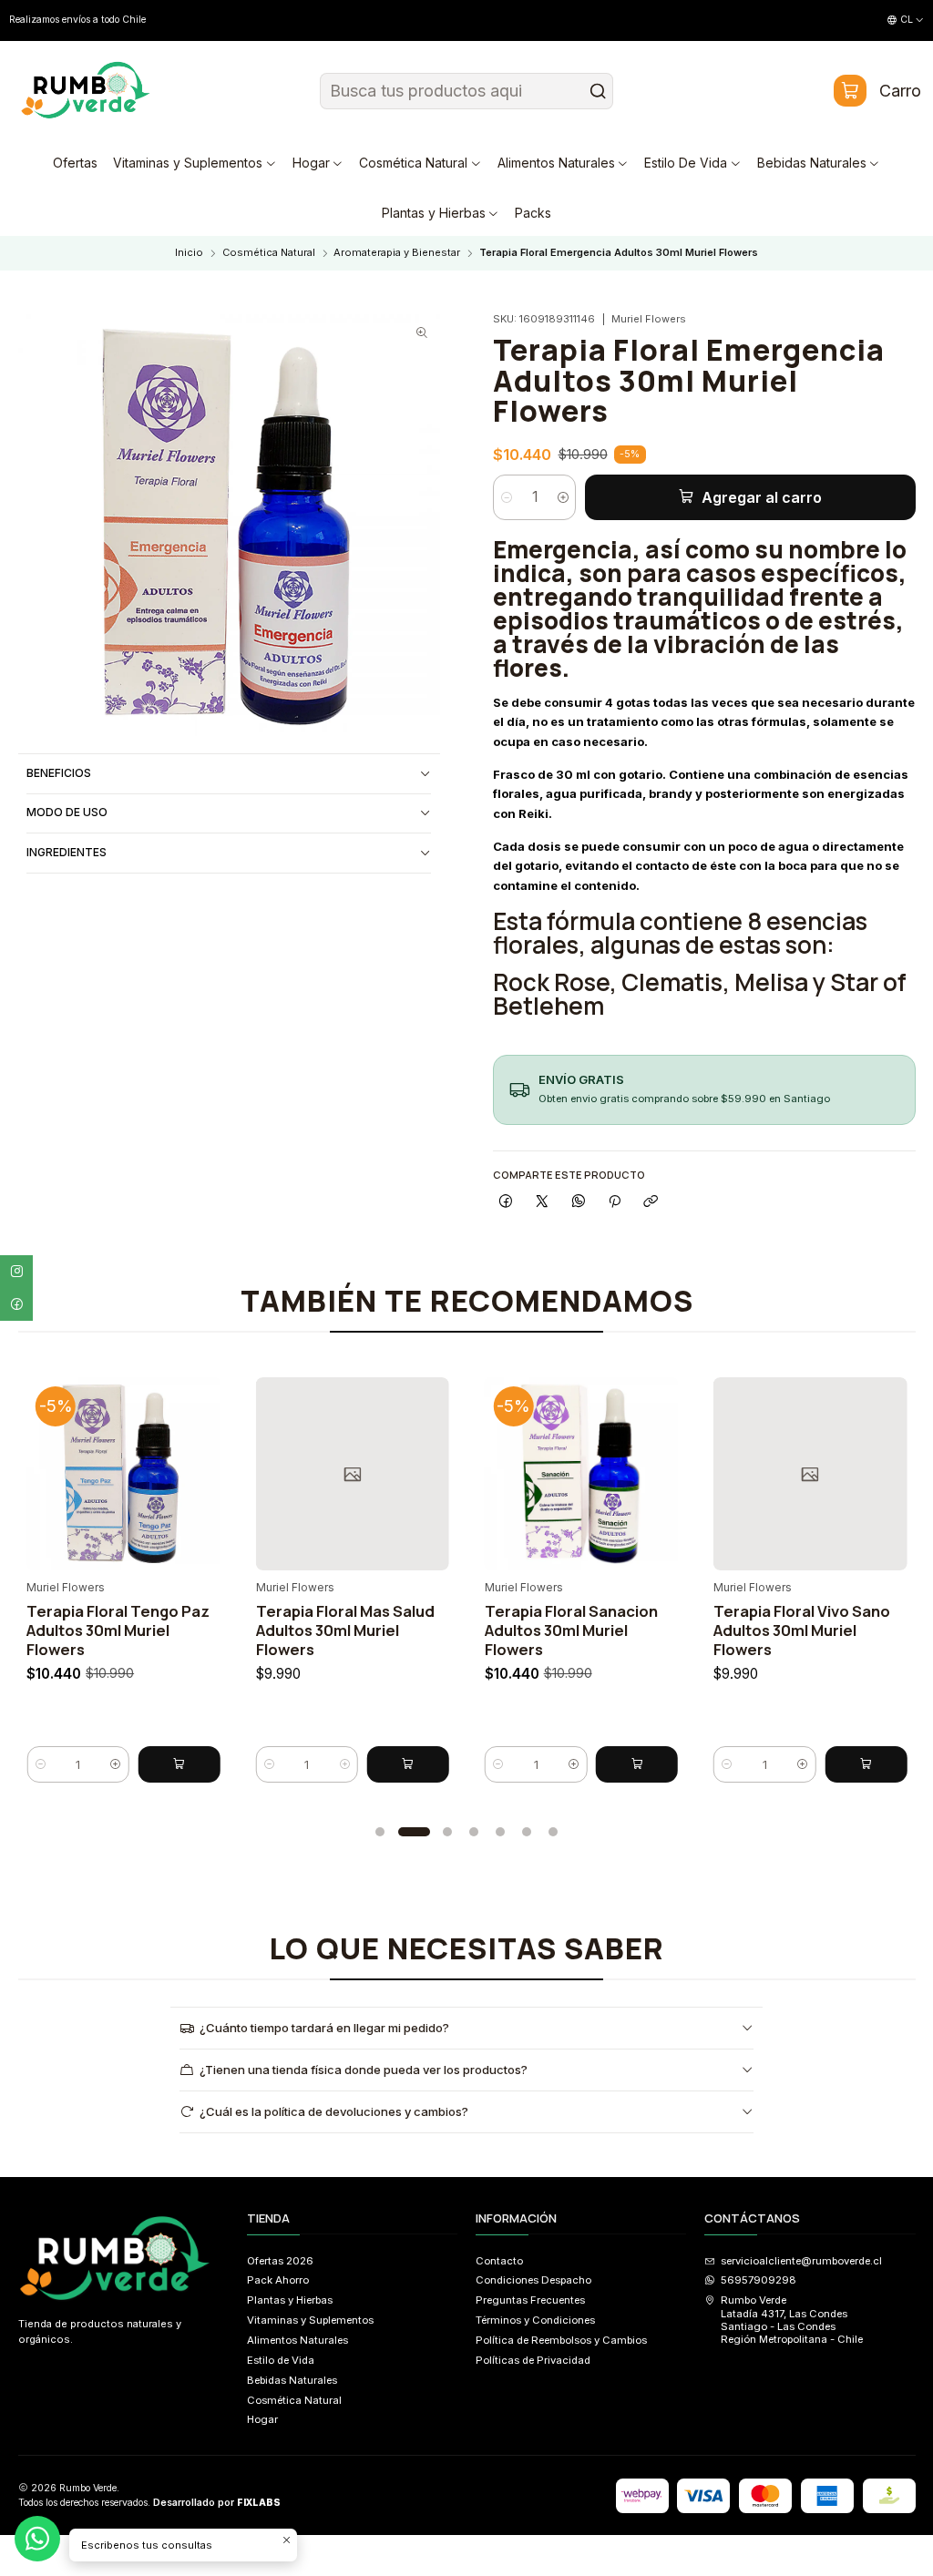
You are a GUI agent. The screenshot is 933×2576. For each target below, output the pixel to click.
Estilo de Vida (281, 2360)
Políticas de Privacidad (533, 2360)
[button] (380, 1832)
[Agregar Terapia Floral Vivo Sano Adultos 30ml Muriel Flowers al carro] (686, 1764)
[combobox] (466, 91)
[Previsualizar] (23, 1469)
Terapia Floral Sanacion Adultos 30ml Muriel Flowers (391, 1630)
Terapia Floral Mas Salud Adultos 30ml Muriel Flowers (165, 1630)
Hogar (262, 2419)
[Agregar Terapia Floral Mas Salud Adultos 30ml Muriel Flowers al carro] (228, 1764)
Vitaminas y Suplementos (310, 2320)
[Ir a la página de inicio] (86, 91)
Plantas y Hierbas (290, 2300)
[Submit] (598, 91)
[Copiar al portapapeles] (651, 1201)
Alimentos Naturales (297, 2340)
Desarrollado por (217, 2503)
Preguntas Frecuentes (530, 2300)
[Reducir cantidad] (506, 497)
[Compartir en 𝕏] (542, 1201)
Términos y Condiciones (535, 2320)
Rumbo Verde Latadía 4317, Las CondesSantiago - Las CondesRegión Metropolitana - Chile (792, 2320)
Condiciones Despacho (533, 2280)
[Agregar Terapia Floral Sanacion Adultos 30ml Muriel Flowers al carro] (457, 1764)
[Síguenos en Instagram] (16, 1272)
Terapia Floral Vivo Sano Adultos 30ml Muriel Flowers (622, 1630)
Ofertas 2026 (280, 2261)
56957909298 (759, 2280)
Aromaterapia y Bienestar (397, 253)
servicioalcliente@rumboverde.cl (801, 2261)
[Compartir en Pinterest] (615, 1201)
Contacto (499, 2261)
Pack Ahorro (278, 2280)
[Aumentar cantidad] (563, 497)
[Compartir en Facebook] (506, 1201)
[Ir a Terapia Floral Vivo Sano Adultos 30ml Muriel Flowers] (631, 1474)
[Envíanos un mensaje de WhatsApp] (37, 2539)
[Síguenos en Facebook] (16, 1304)
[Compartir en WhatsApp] (579, 1201)
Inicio (189, 253)
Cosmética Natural (269, 253)
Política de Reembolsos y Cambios (561, 2340)
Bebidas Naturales (292, 2380)
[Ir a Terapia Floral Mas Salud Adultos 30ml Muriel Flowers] (172, 1474)
